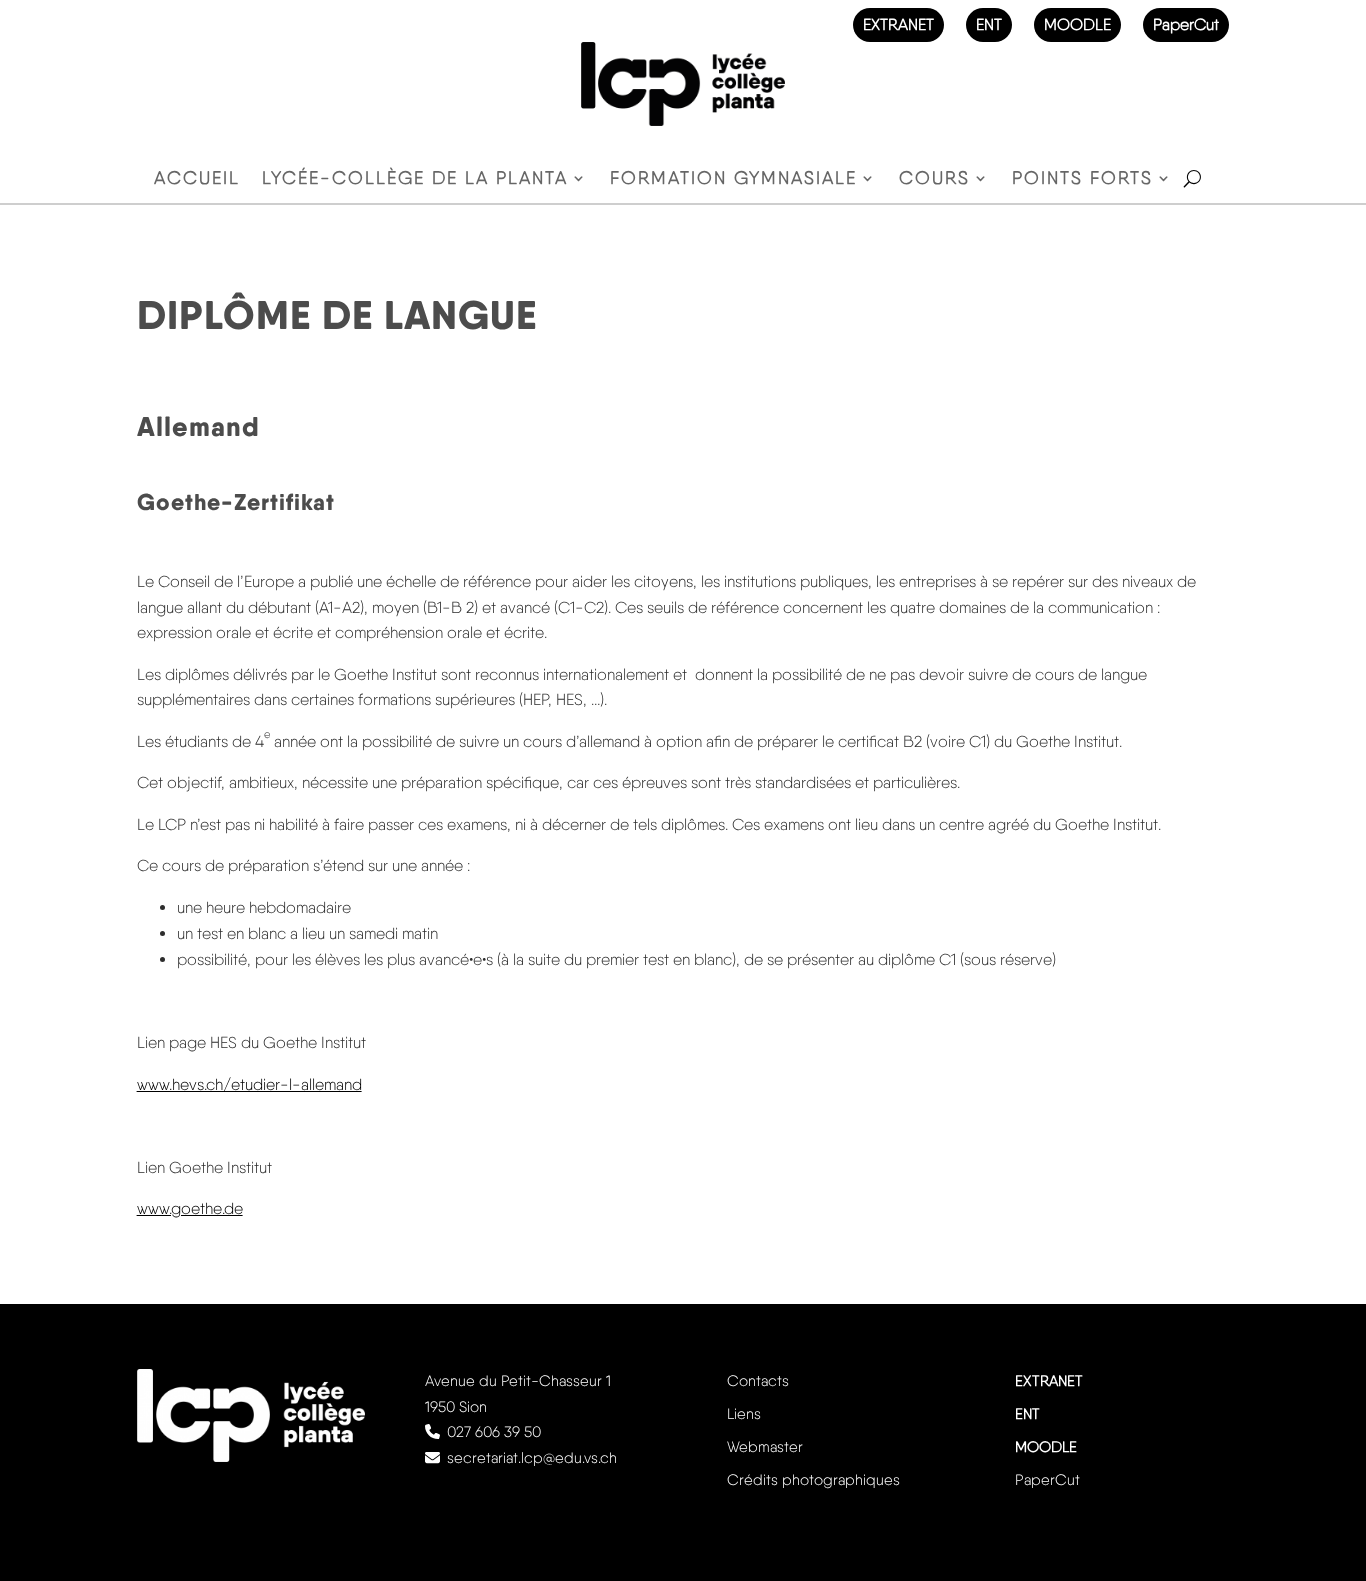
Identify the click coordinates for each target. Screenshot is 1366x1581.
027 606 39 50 (494, 1432)
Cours (934, 179)
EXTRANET (898, 24)
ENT (989, 24)
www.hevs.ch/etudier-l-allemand (249, 1084)
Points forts (1082, 179)
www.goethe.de (190, 1208)
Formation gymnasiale (733, 179)
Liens (744, 1414)
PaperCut (1186, 24)
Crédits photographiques (813, 1480)
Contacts (758, 1381)
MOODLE (1077, 24)
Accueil (197, 179)
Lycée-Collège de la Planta (415, 179)
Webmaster (765, 1447)
